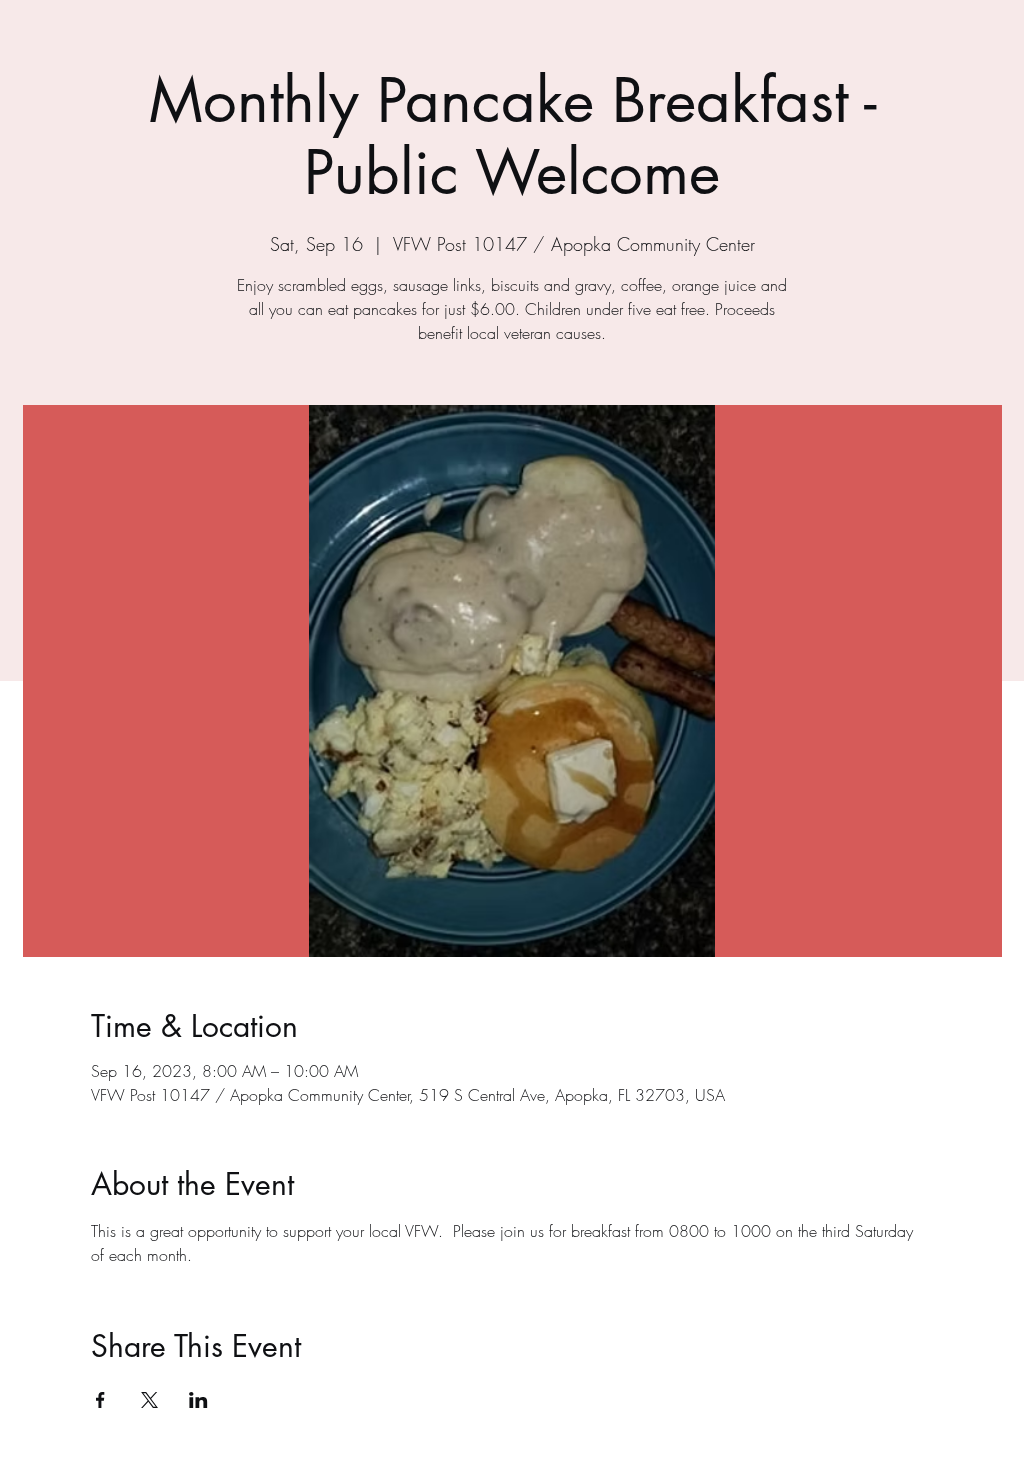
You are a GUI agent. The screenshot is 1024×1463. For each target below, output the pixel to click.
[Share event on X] (149, 1400)
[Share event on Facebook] (100, 1400)
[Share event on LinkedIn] (198, 1400)
